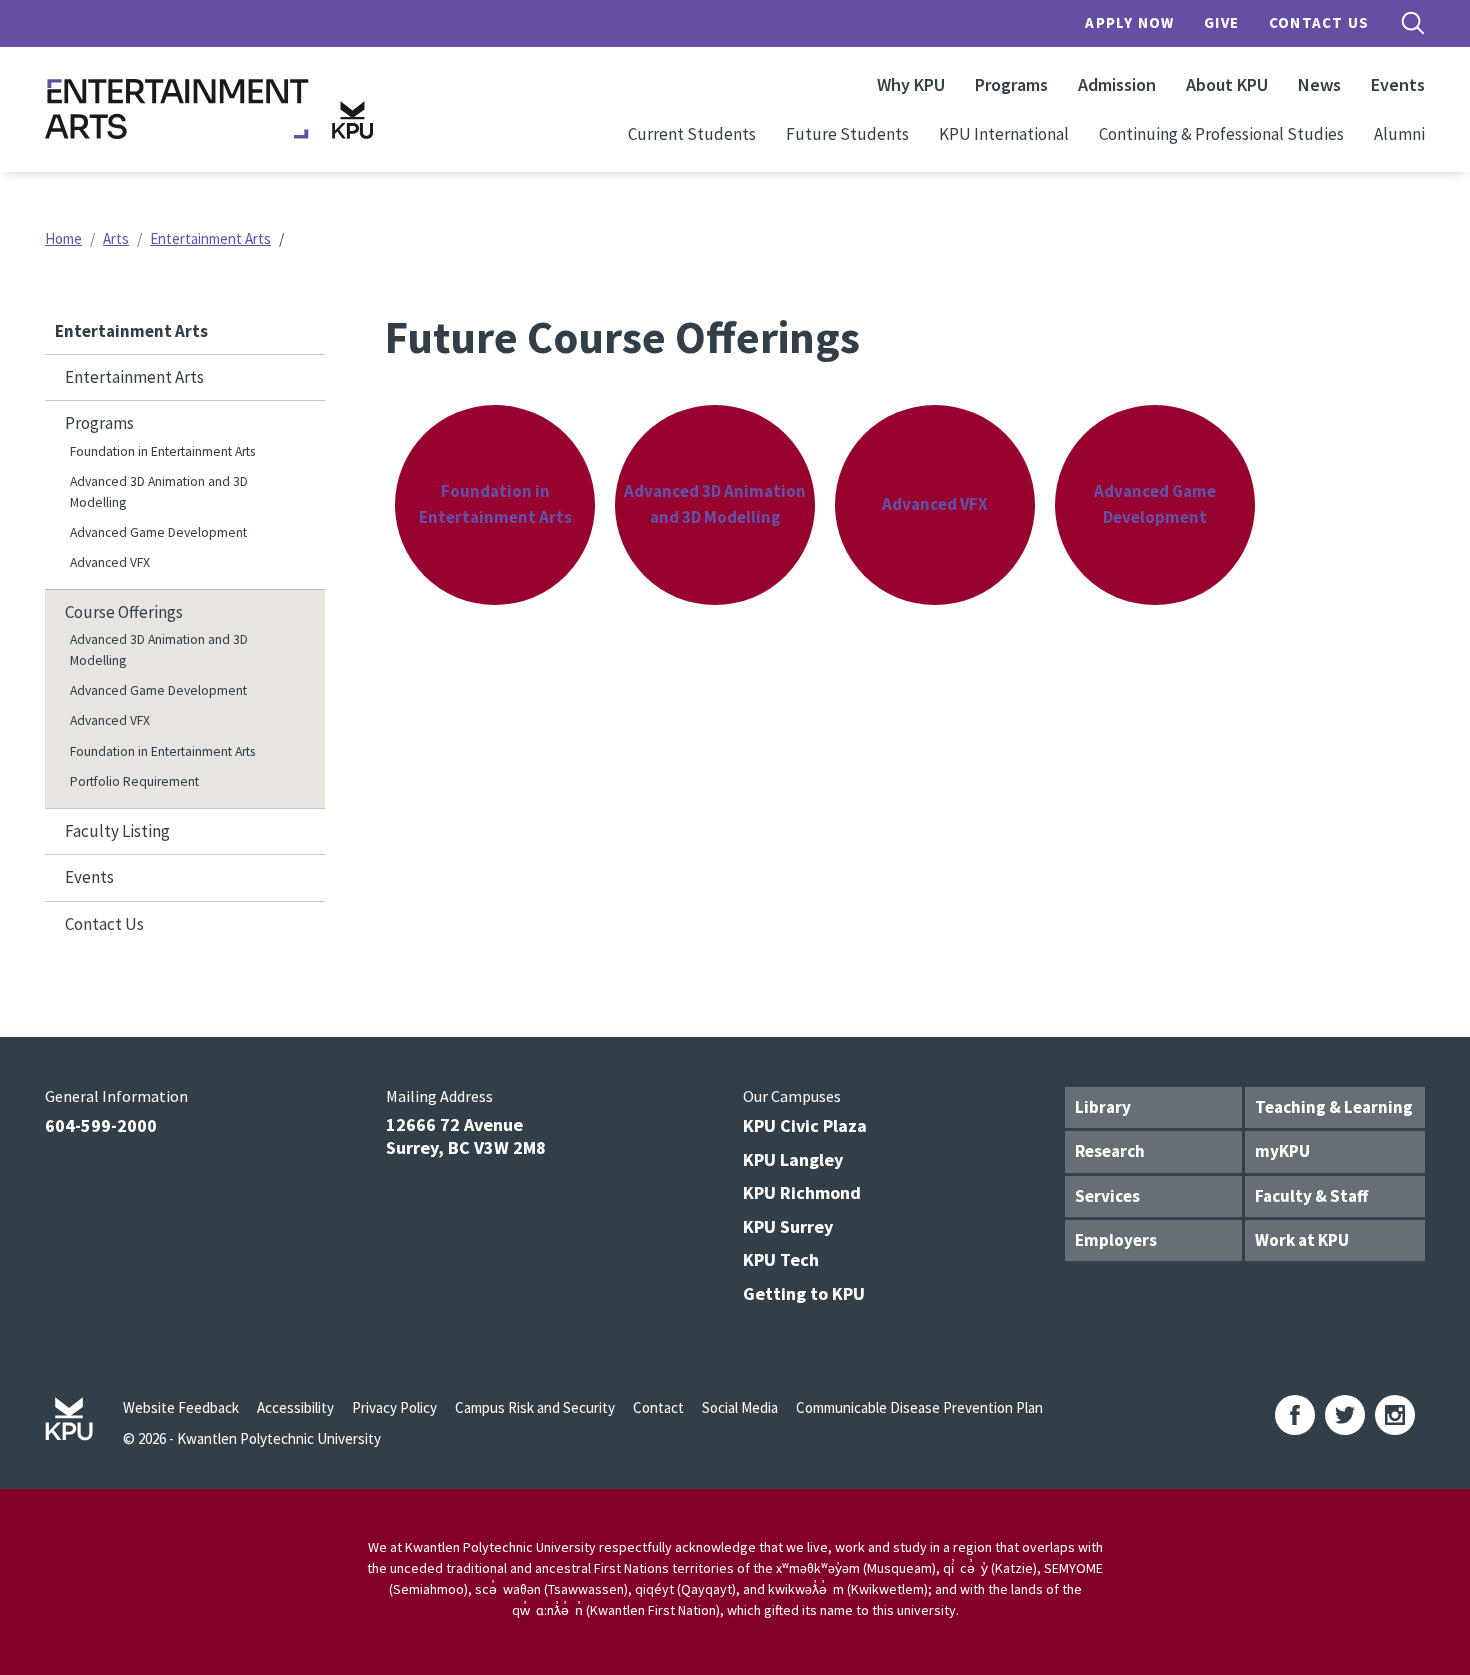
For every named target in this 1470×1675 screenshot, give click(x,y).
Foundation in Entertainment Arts (162, 451)
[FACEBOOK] (1295, 1415)
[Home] (209, 109)
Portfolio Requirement (134, 781)
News (1319, 84)
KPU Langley (793, 1159)
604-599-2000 (101, 1125)
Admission (1117, 84)
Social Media (740, 1407)
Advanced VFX (110, 562)
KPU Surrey (788, 1226)
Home (63, 238)
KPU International (1004, 134)
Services (1107, 1196)
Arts (116, 238)
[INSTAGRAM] (1395, 1415)
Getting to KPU (804, 1293)
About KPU (1227, 84)
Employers (1116, 1240)
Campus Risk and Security (535, 1407)
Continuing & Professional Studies (1221, 134)
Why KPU (911, 84)
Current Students (692, 134)
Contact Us (1319, 22)
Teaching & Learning (1334, 1107)
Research (1110, 1151)
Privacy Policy (394, 1407)
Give (1221, 22)
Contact (658, 1407)
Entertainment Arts (210, 238)
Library (1103, 1107)
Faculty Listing (117, 831)
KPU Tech (781, 1259)
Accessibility (295, 1407)
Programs (1011, 84)
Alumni (1399, 134)
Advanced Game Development (158, 532)
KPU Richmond (802, 1192)
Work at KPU (1302, 1240)
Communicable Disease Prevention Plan (919, 1407)
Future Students (847, 134)
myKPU (1282, 1151)
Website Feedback (181, 1407)
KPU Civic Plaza (805, 1125)
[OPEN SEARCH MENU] (1413, 23)
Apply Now (1129, 22)
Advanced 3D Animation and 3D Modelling (159, 491)
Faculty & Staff (1311, 1196)
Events (1398, 84)
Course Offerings (124, 612)
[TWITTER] (1345, 1415)
